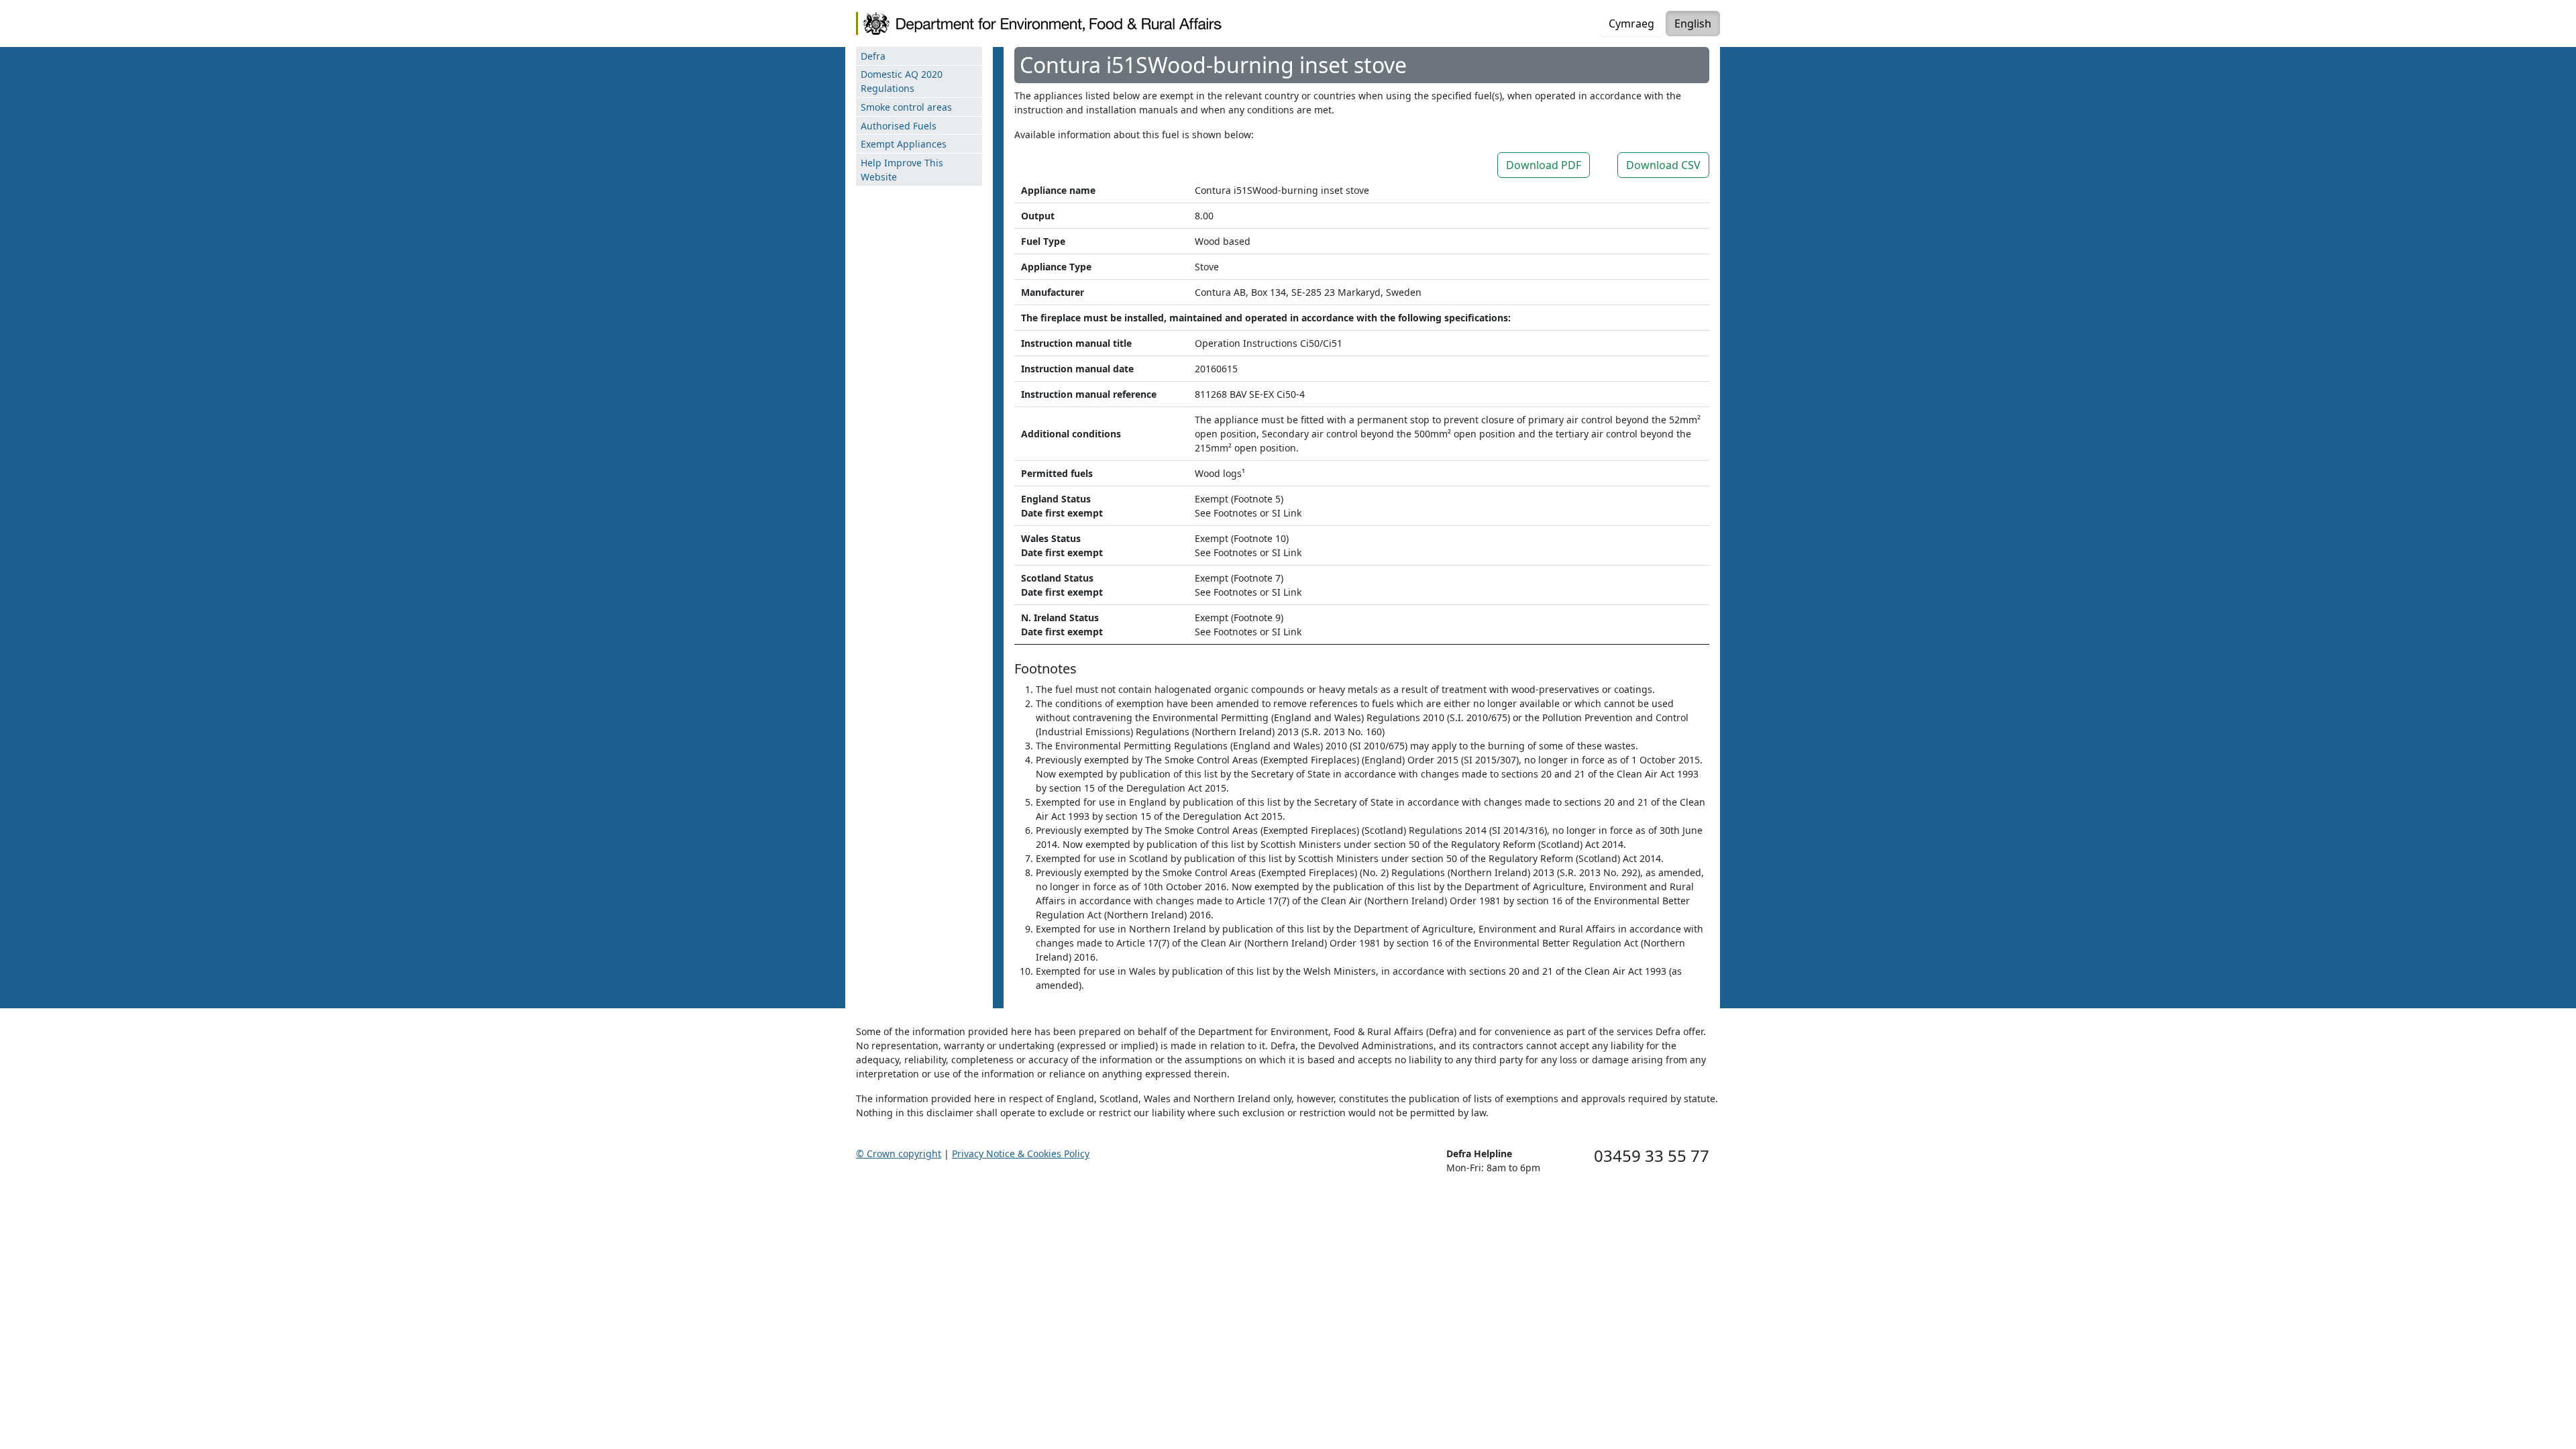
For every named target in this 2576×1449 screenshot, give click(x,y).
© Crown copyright (899, 1153)
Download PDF (1544, 165)
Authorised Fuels (899, 126)
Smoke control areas (906, 107)
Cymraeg (1631, 23)
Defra (873, 56)
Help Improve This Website (902, 170)
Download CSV (1663, 165)
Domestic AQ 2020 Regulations (902, 81)
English (1693, 23)
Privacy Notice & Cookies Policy (1021, 1153)
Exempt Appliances (904, 144)
